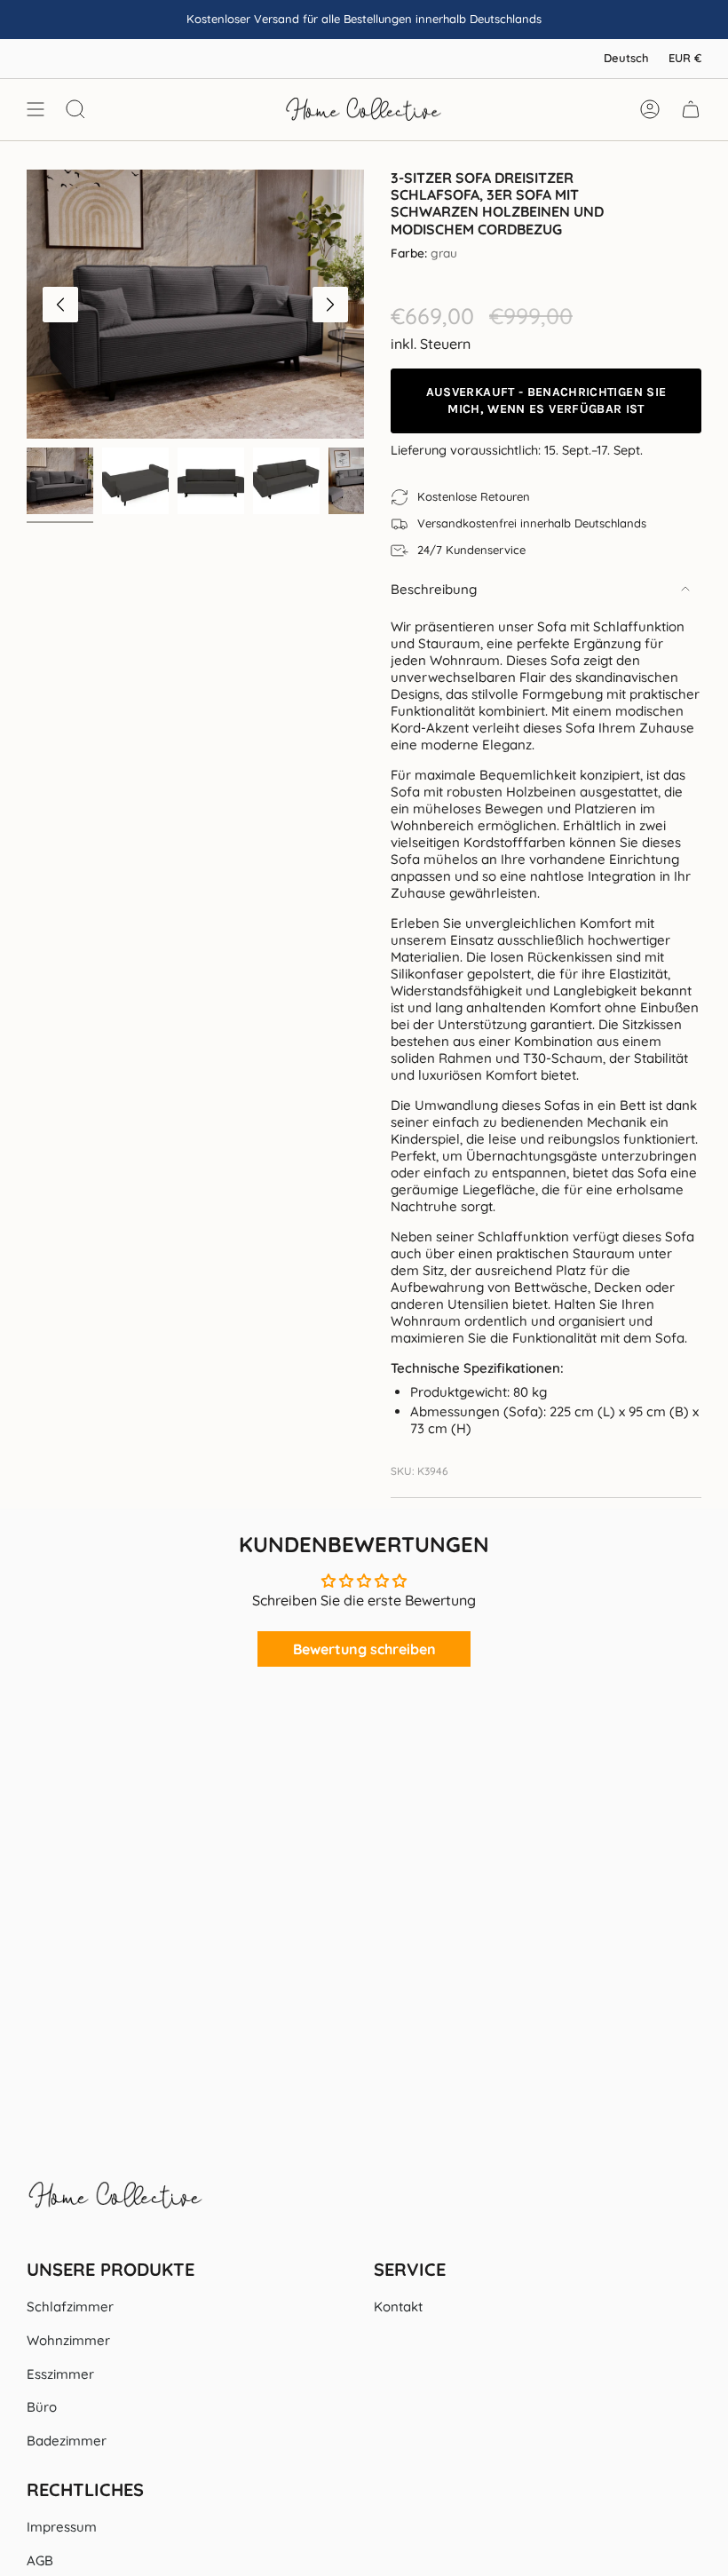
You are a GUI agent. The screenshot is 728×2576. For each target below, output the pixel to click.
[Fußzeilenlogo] (115, 2204)
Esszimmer (60, 2374)
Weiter (330, 305)
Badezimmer (67, 2441)
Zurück (60, 305)
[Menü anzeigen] (36, 109)
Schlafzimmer (70, 2307)
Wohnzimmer (68, 2340)
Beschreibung (434, 589)
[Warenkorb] (691, 109)
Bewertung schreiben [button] (364, 1649)
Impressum (62, 2527)
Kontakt (398, 2307)
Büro (42, 2407)
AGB (40, 2560)
